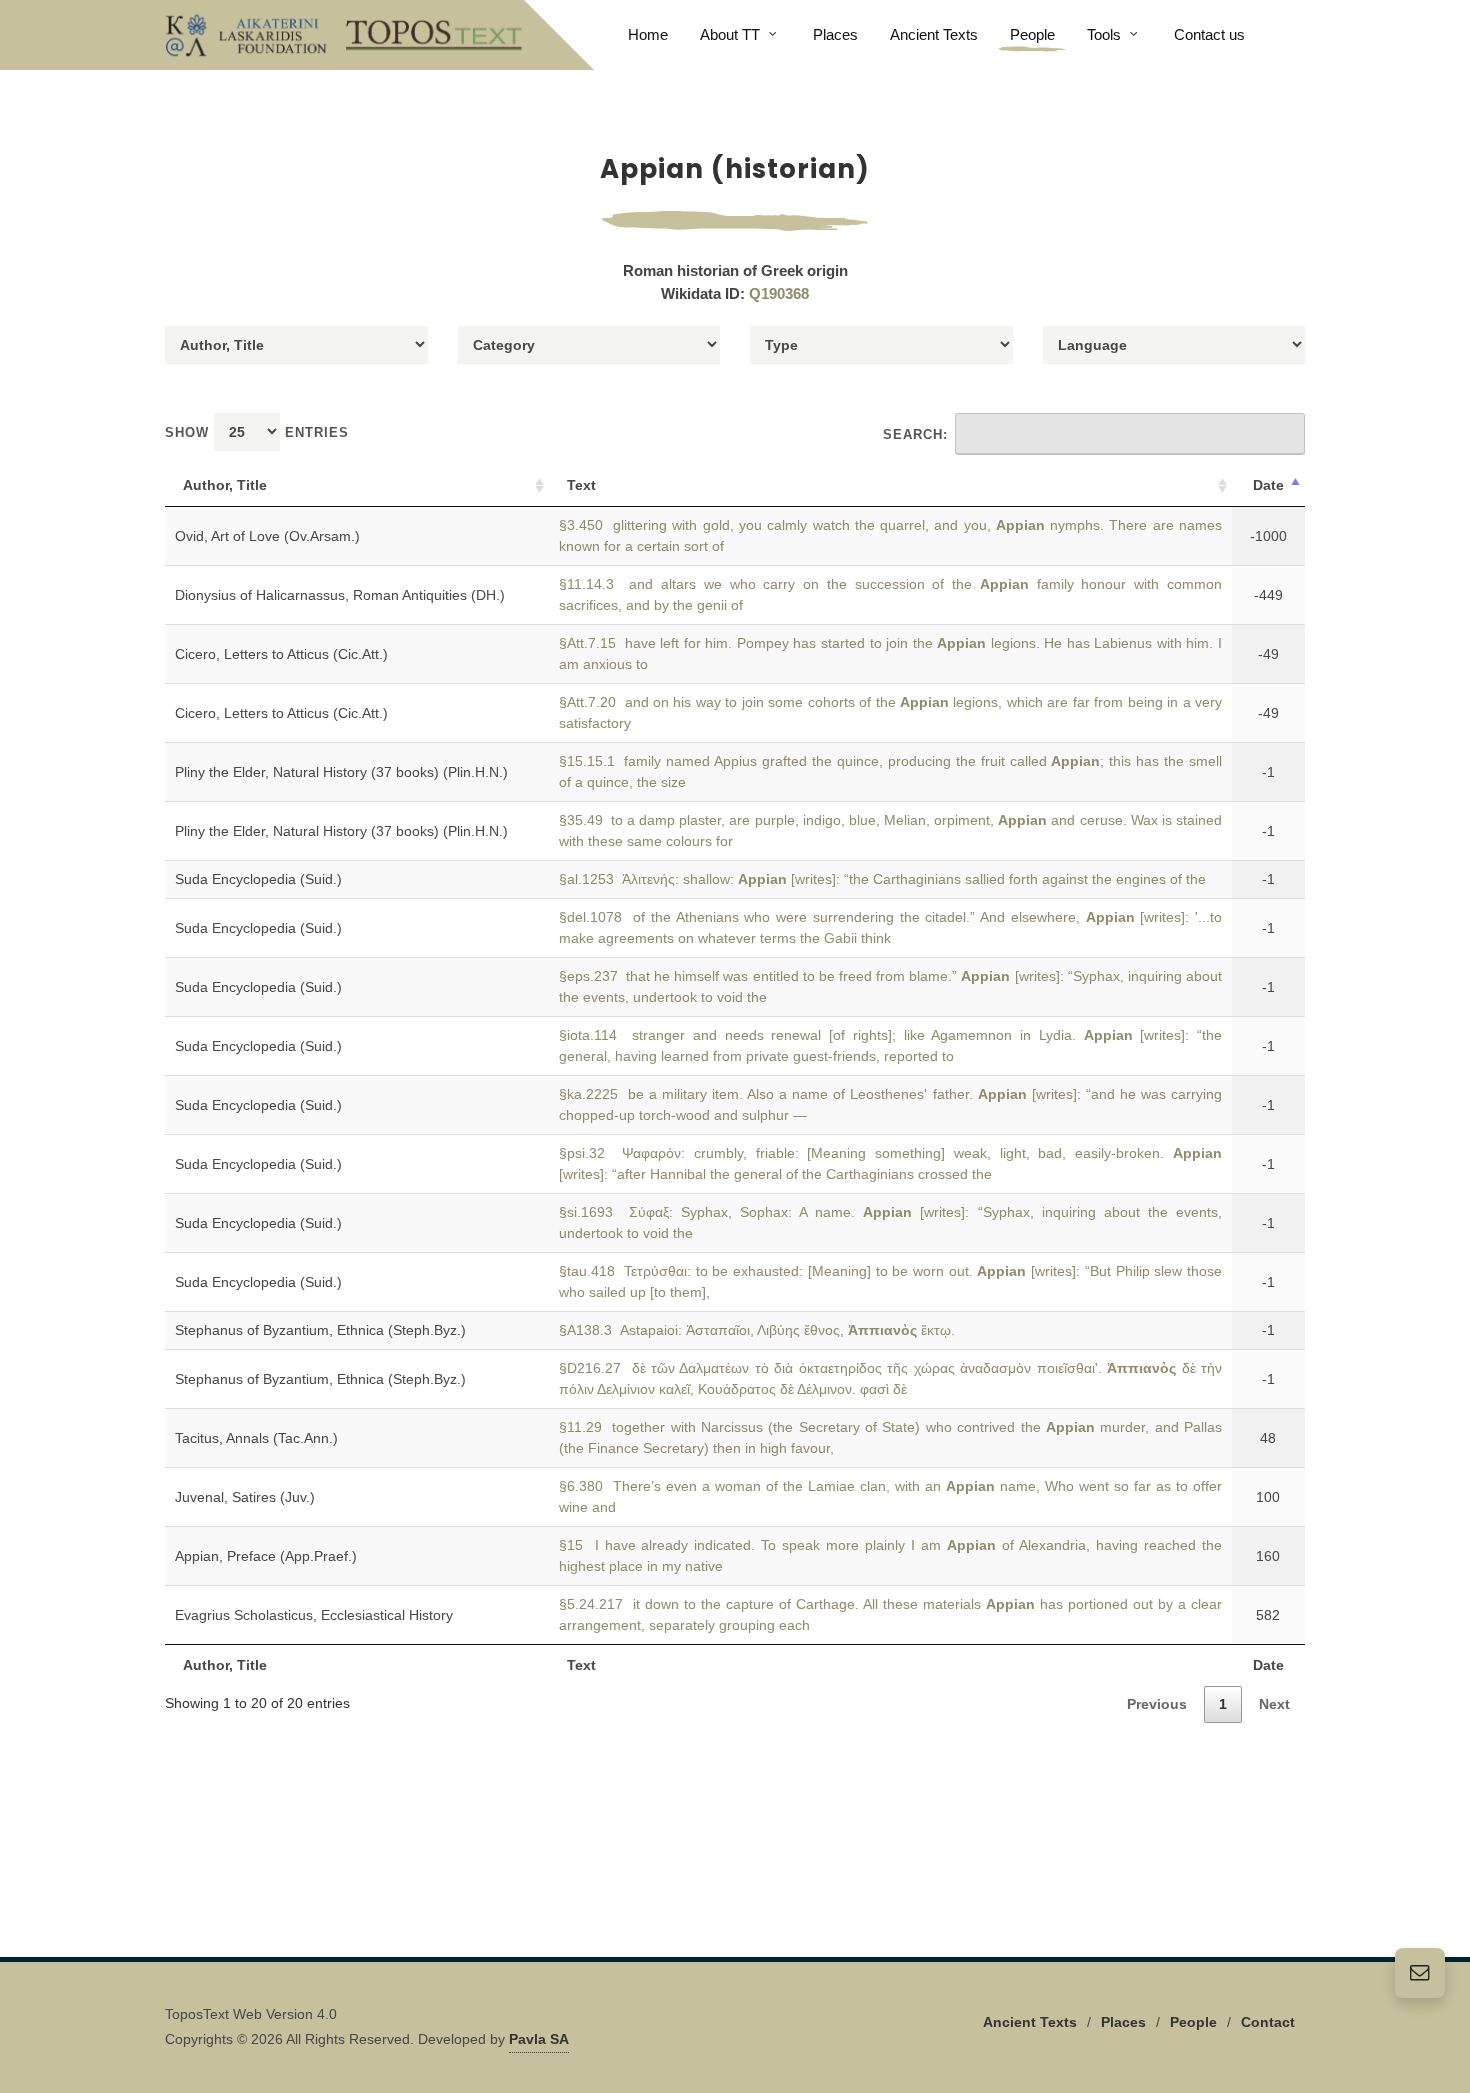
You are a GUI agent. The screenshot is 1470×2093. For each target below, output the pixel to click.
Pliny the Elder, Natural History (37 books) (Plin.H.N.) (341, 772)
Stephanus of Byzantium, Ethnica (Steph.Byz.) (320, 1330)
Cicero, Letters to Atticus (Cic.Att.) (281, 654)
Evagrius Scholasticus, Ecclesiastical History (314, 1615)
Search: (915, 434)
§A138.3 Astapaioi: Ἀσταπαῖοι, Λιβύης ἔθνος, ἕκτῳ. (757, 1330)
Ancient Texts (1030, 2022)
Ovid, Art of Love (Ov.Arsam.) (267, 536)
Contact (1268, 2022)
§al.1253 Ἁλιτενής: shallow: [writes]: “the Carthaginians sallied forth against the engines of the (882, 879)
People (1193, 2022)
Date (1268, 485)
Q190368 (779, 293)
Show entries (257, 432)
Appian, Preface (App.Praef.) (266, 1556)
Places (1123, 2022)
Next (1274, 1704)
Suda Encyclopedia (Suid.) (258, 879)
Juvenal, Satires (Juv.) (245, 1497)
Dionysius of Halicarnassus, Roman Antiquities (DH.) (340, 595)
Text (581, 485)
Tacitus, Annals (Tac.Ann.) (256, 1438)
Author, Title (225, 485)
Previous (1157, 1704)
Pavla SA (539, 2039)
